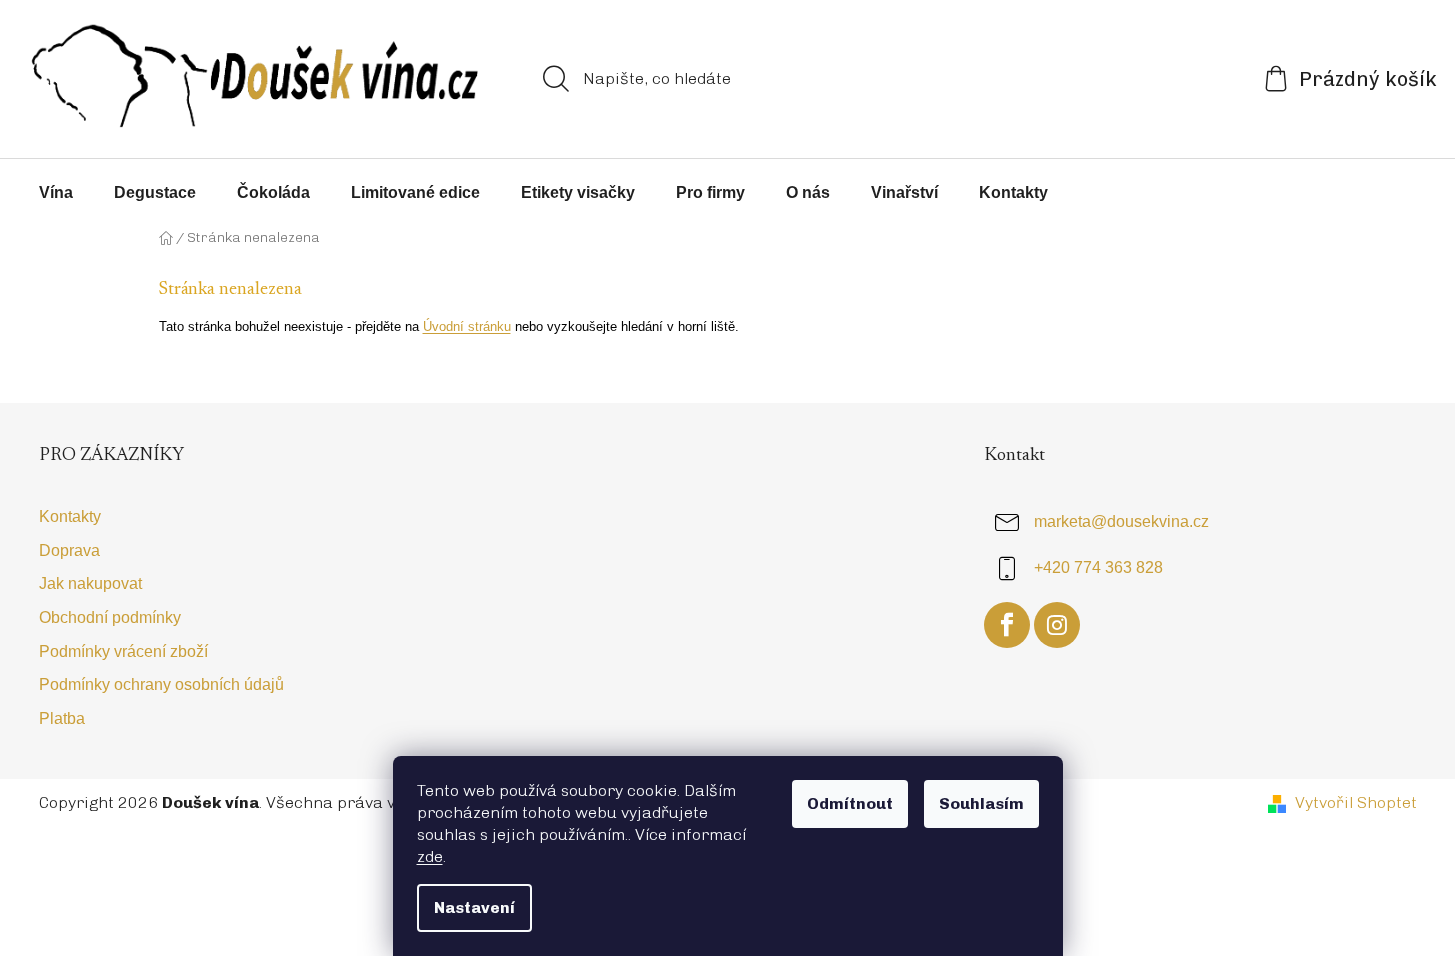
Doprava (69, 550)
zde (430, 856)
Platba (62, 718)
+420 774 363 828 (1098, 568)
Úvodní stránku (467, 326)
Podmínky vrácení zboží (123, 651)
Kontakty (70, 516)
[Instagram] (1057, 625)
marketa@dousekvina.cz (1121, 522)
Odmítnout (850, 803)
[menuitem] (56, 193)
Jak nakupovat (90, 583)
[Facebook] (1007, 625)
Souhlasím (981, 803)
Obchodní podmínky (110, 617)
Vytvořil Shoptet (1356, 802)
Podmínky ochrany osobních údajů (161, 684)
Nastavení (474, 907)
